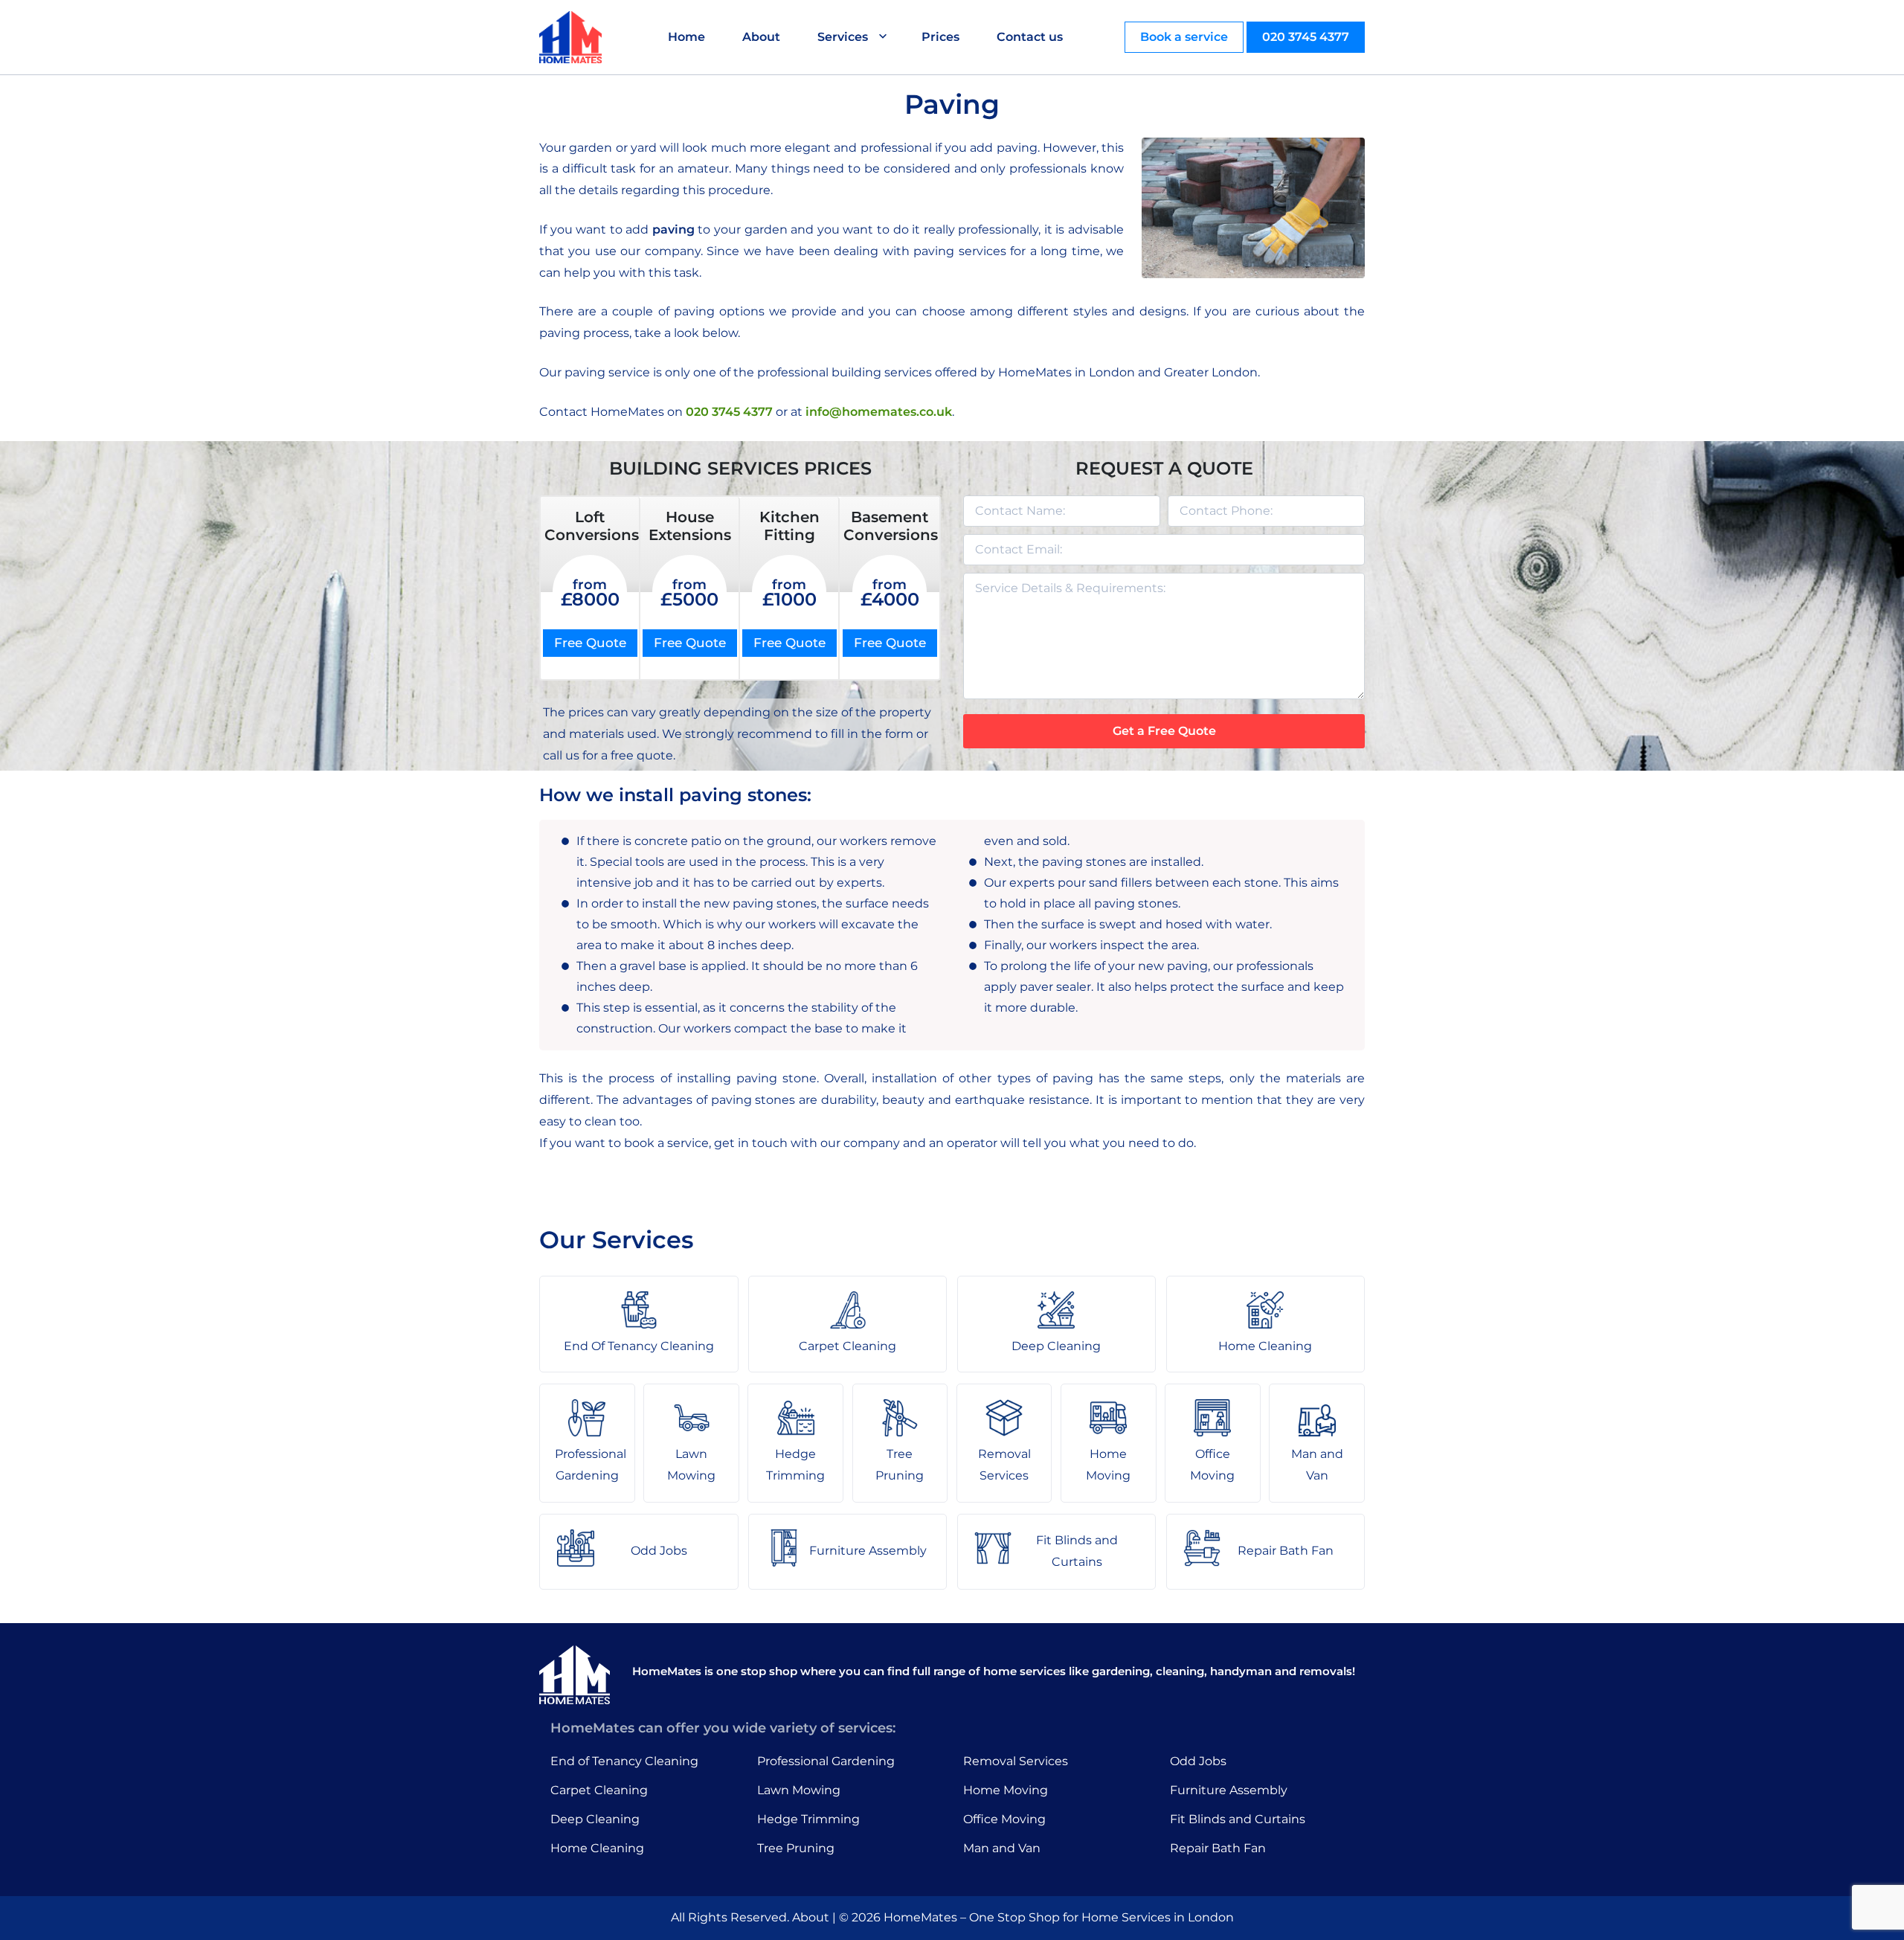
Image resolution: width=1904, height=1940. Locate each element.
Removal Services (1016, 1761)
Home (686, 37)
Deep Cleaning (595, 1819)
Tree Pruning (796, 1848)
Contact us (1030, 37)
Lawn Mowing (799, 1790)
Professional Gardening (826, 1761)
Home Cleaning (597, 1848)
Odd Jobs (1198, 1761)
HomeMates (1035, 372)
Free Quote (590, 643)
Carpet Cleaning (599, 1790)
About (761, 37)
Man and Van (1002, 1848)
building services (882, 372)
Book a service (1184, 37)
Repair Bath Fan (1218, 1848)
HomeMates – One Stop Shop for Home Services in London (1059, 1917)
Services (843, 37)
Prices (940, 37)
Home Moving (1006, 1790)
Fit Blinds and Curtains (1238, 1819)
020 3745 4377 (1306, 37)
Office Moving (1004, 1819)
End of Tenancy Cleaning (624, 1761)
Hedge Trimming (808, 1819)
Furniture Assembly (1229, 1790)
